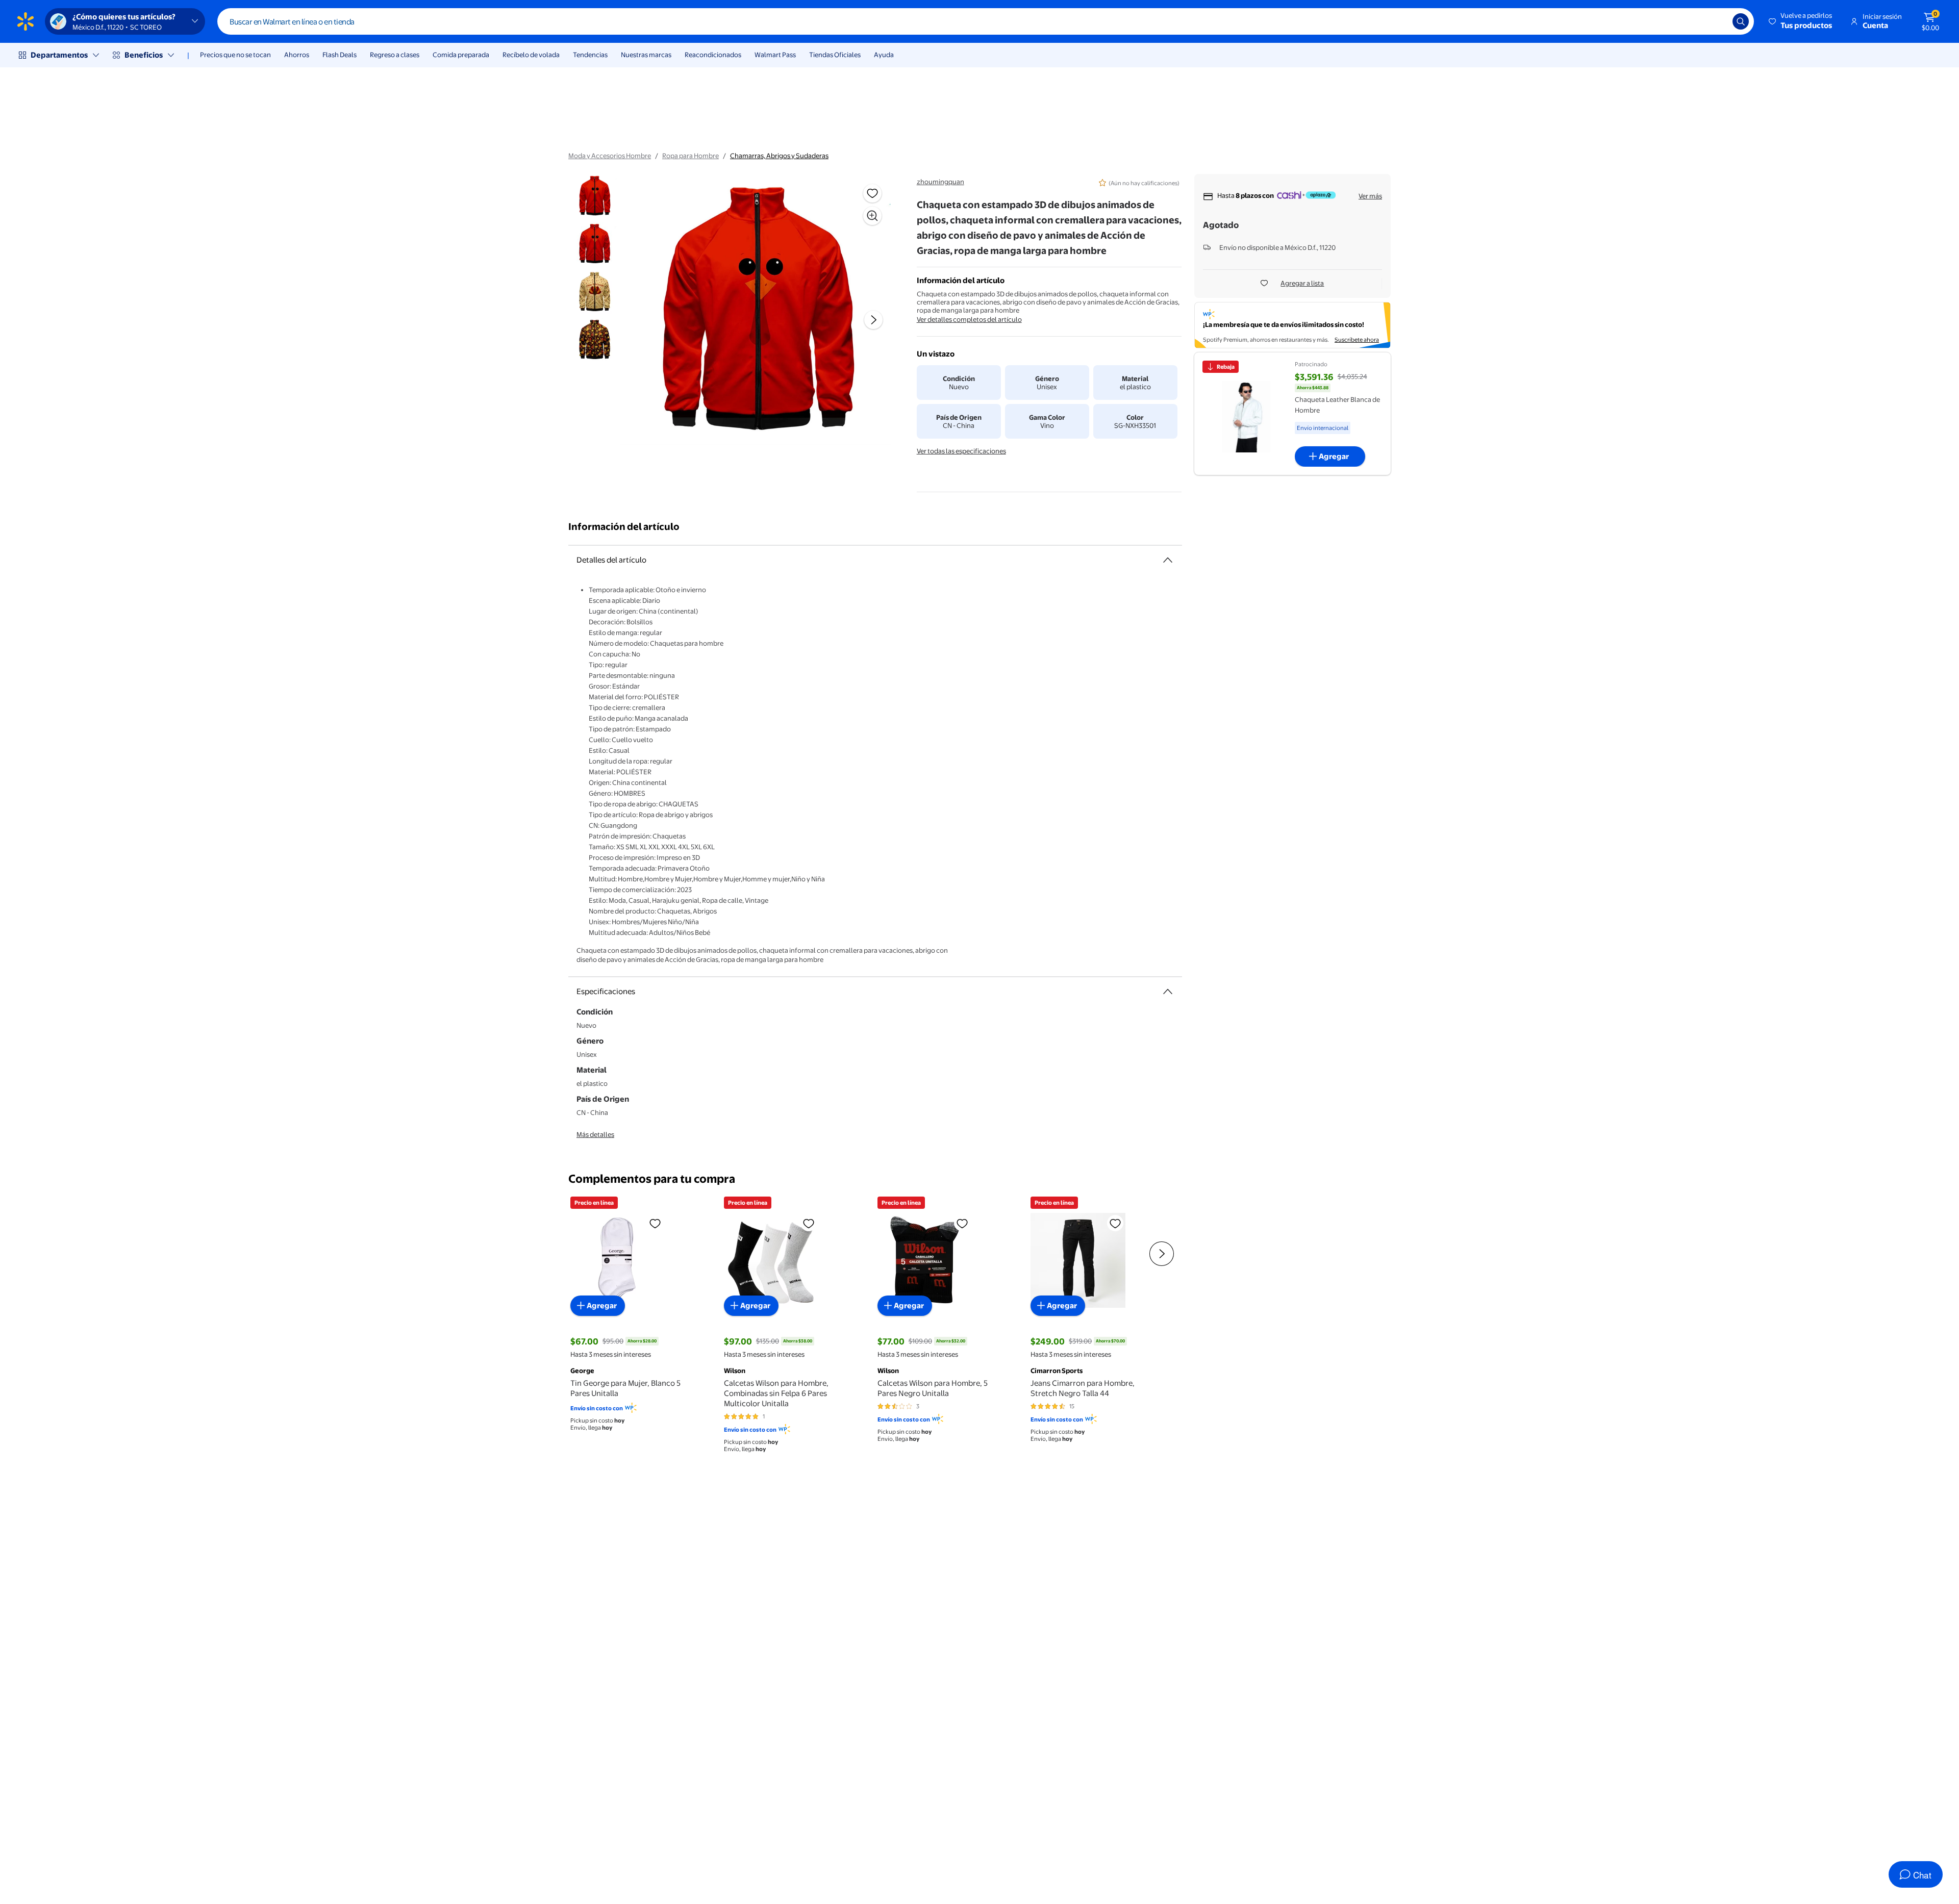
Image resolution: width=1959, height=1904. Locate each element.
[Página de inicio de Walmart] (26, 21)
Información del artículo (624, 527)
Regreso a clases (395, 55)
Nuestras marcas (646, 55)
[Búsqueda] (1741, 21)
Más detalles (595, 1134)
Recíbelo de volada (531, 55)
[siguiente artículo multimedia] (873, 320)
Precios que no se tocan (235, 55)
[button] (1801, 21)
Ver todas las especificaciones (961, 451)
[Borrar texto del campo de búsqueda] (1717, 21)
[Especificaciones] (1168, 992)
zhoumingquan (940, 182)
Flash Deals (340, 55)
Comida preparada (461, 55)
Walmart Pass (775, 55)
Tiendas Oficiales (835, 55)
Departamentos (59, 55)
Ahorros (297, 55)
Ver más (1370, 196)
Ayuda (884, 55)
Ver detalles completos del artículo (969, 319)
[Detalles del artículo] (1168, 560)
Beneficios (144, 55)
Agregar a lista (1302, 283)
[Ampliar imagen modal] (872, 216)
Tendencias (590, 55)
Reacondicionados (713, 55)
